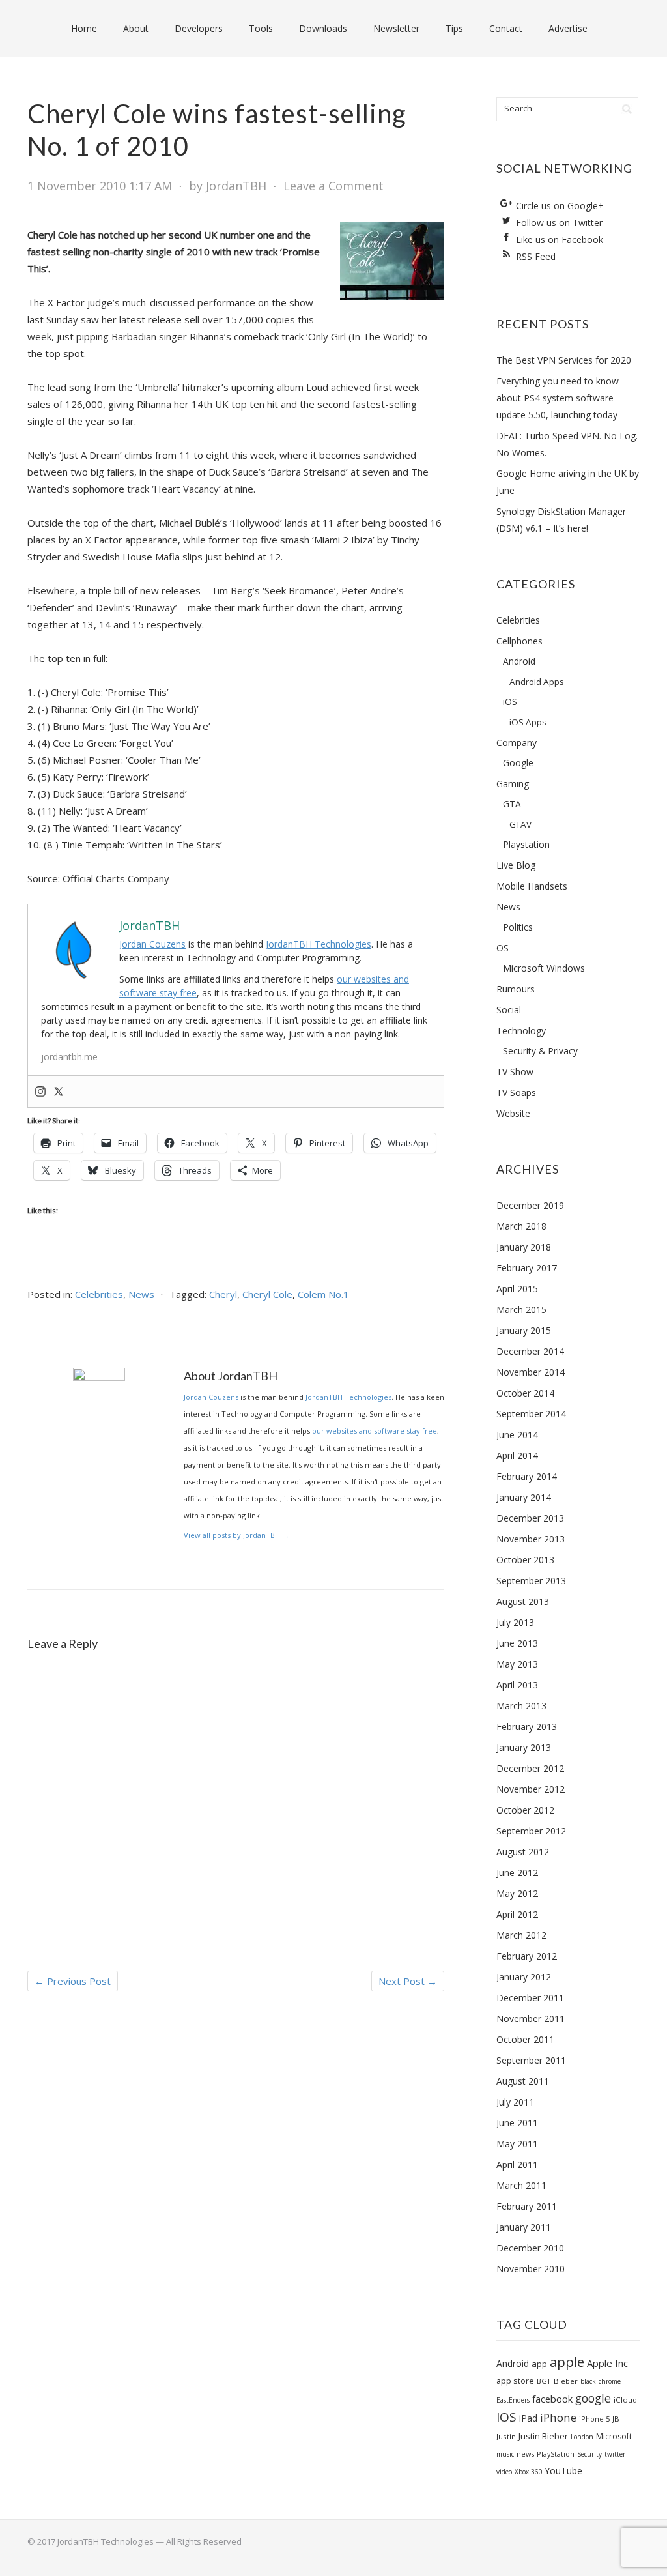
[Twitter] (59, 1092)
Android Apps (537, 682)
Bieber (566, 2381)
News (141, 1294)
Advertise (568, 28)
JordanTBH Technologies (319, 944)
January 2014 (524, 1497)
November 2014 (531, 1372)
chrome (610, 2381)
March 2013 (521, 1706)
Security (589, 2454)
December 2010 (530, 2248)
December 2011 (530, 1998)
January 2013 (524, 1747)
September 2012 (531, 1831)
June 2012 (517, 1873)
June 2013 (517, 1643)
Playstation (526, 844)
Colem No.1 (323, 1294)
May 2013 (517, 1664)
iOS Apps (528, 722)
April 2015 (517, 1289)
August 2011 (523, 2081)
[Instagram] (40, 1092)
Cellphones (519, 641)
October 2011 (525, 2039)
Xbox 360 (529, 2472)
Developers (199, 28)
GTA (512, 804)
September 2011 (531, 2060)
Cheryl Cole (267, 1294)
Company (517, 743)
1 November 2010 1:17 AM (100, 186)
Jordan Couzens (152, 944)
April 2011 (517, 2164)
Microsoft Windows (544, 968)
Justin (506, 2436)
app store (515, 2381)
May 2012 (517, 1893)
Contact (506, 28)
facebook (552, 2399)
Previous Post (73, 1981)
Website (513, 1113)
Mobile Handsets (532, 886)
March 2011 (521, 2185)
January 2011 (524, 2227)
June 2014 (517, 1435)
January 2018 (524, 1247)
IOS (506, 2417)
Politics (518, 927)
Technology (521, 1031)
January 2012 (524, 1977)
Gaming (513, 784)
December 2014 (530, 1351)
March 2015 (521, 1310)
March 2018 (521, 1226)
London (582, 2437)
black (588, 2381)
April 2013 (517, 1685)
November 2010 (531, 2269)
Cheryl (223, 1294)
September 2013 (531, 1581)
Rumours (516, 989)
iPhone (558, 2417)
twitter (615, 2454)
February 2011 (527, 2206)
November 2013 (531, 1539)
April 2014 (517, 1455)
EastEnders (513, 2400)
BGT (544, 2381)
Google (518, 763)
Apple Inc (607, 2363)
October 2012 (525, 1810)
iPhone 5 (594, 2419)
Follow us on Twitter (559, 223)
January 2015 (524, 1330)
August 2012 (523, 1852)
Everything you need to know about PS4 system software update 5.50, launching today (558, 398)
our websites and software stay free (375, 1431)
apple (567, 2362)
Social (509, 1010)
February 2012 (527, 1956)
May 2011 (517, 2144)
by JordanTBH (228, 186)
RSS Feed (536, 256)
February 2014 (527, 1476)
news (525, 2454)
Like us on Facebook (560, 239)
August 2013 (523, 1601)
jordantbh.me (69, 1057)
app (539, 2364)
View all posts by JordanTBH (236, 1535)
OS (503, 948)
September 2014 (531, 1414)
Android (519, 661)
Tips (454, 28)
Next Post (408, 1981)
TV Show (515, 1072)
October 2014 (525, 1393)
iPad (528, 2418)
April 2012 (517, 1914)
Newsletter (396, 28)
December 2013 (530, 1518)
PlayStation (556, 2454)
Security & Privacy (540, 1051)
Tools (261, 28)
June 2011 (517, 2123)
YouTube (564, 2471)
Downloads (323, 28)
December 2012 (530, 1768)
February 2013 (527, 1727)
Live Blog (516, 865)
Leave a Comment (333, 186)
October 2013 (525, 1560)
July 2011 (515, 2102)
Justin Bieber (543, 2436)
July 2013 (515, 1622)
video (504, 2472)
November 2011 (531, 2019)
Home (84, 28)
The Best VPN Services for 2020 (564, 360)
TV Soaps (516, 1093)
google (593, 2398)
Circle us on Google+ (560, 206)
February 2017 (527, 1268)
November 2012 (531, 1789)
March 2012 (521, 1935)
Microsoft (614, 2436)
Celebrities (99, 1294)
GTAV (520, 824)
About (136, 28)
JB (616, 2419)
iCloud (625, 2400)
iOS (510, 702)
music (505, 2454)
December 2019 (530, 1205)
